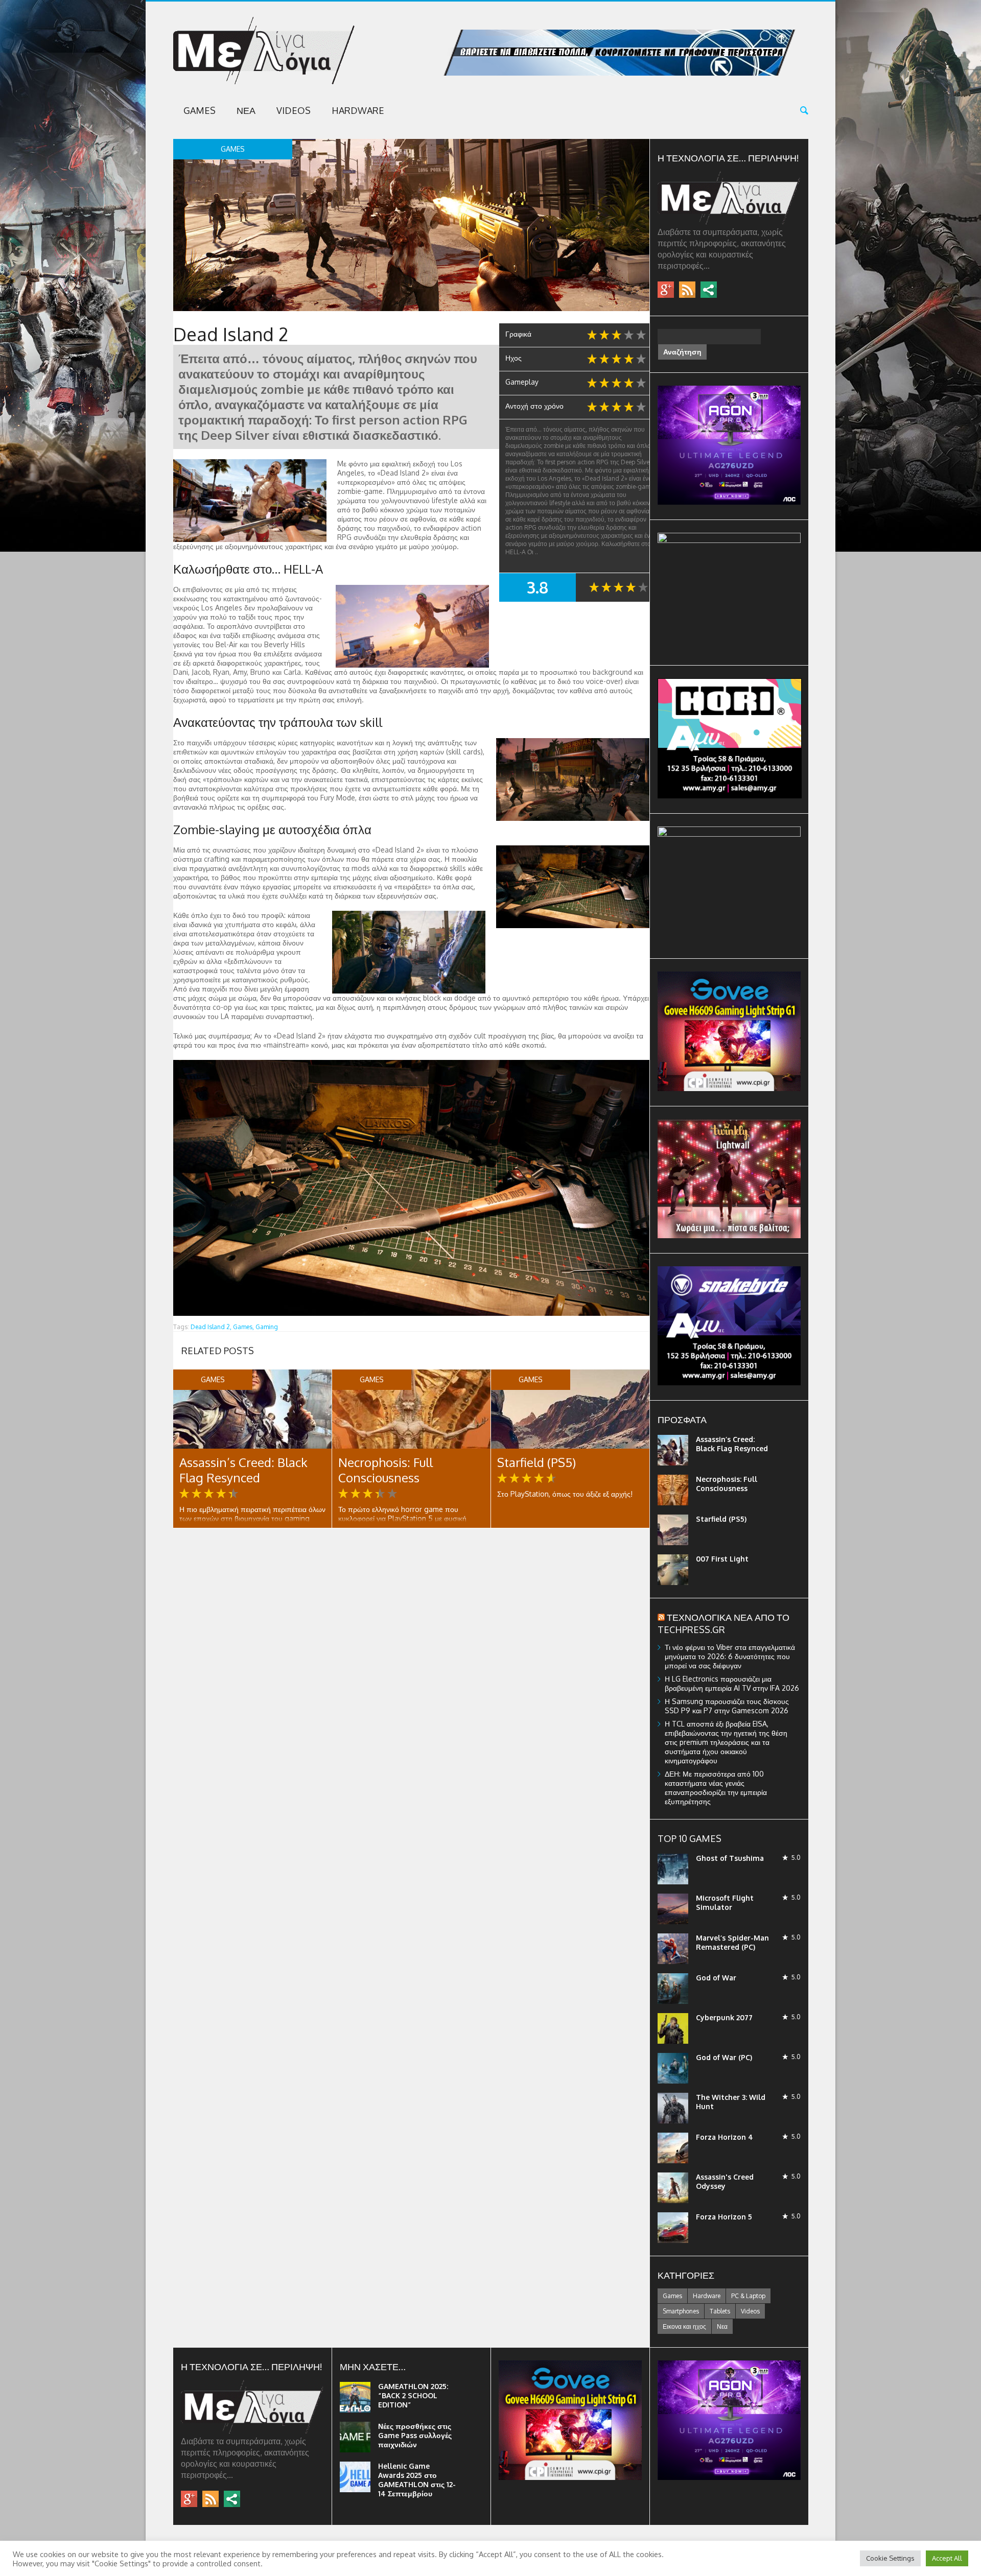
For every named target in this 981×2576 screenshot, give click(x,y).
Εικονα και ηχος (684, 2326)
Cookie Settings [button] (890, 2558)
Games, (243, 1327)
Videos (294, 110)
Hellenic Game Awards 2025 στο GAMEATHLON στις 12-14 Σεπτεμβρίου (417, 2480)
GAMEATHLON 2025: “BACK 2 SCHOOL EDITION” (413, 2395)
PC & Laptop (748, 2296)
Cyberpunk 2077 (724, 2017)
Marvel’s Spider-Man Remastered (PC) (732, 1942)
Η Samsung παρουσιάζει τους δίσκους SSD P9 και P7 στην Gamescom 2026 (727, 1706)
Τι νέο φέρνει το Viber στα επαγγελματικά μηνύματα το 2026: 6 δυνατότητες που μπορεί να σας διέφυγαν (730, 1656)
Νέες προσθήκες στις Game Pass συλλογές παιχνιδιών (415, 2435)
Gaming (267, 1327)
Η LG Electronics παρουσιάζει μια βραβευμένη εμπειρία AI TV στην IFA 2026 (732, 1683)
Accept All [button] (947, 2558)
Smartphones (681, 2311)
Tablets (720, 2311)
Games (200, 110)
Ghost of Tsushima (730, 1858)
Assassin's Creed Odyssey (725, 2181)
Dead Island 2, (211, 1327)
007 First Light (722, 1559)
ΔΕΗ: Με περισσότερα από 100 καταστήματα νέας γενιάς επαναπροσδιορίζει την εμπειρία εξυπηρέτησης (716, 1788)
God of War (716, 1978)
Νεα (246, 110)
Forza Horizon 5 (724, 2217)
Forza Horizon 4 (725, 2137)
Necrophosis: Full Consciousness (386, 1470)
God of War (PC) (724, 2057)
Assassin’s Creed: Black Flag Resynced (243, 1470)
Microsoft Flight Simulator (725, 1903)
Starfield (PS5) (536, 1462)
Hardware (358, 110)
